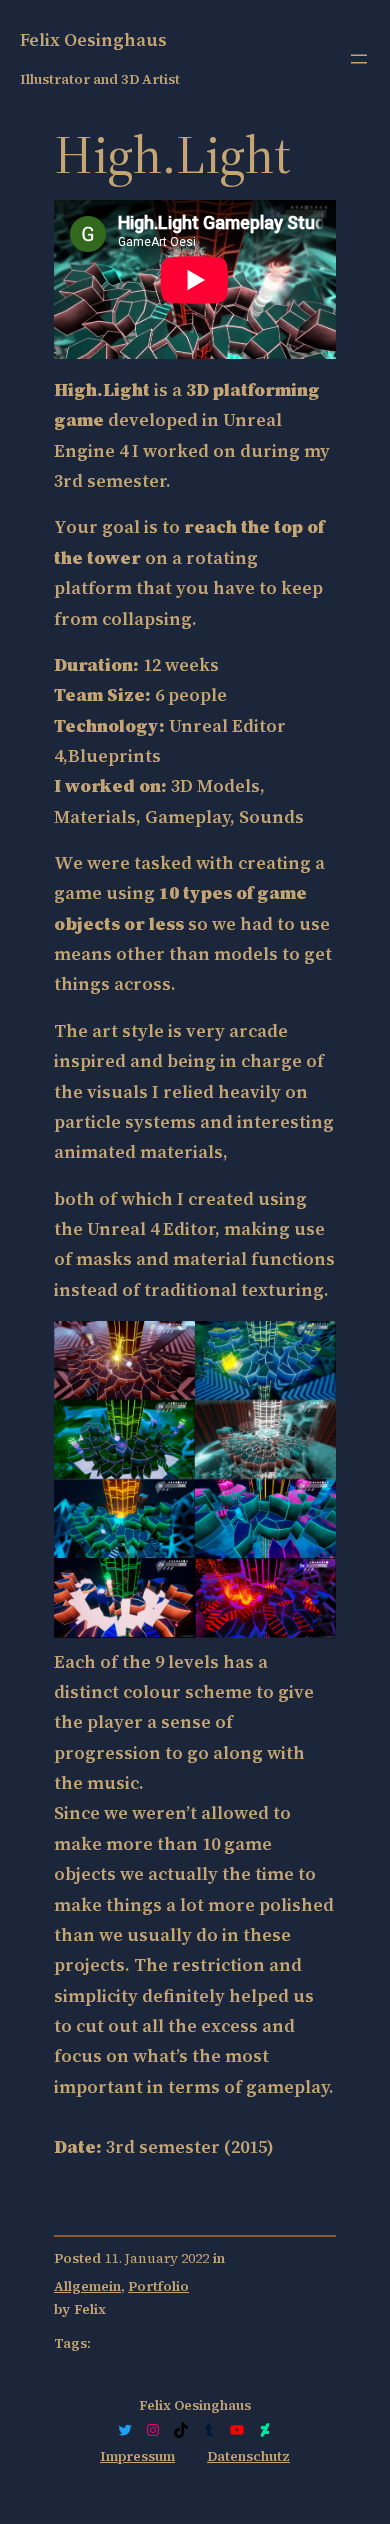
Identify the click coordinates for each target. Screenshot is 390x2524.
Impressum (137, 2456)
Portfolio (158, 2286)
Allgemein (87, 2286)
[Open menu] (359, 59)
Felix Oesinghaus (93, 39)
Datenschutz (248, 2456)
